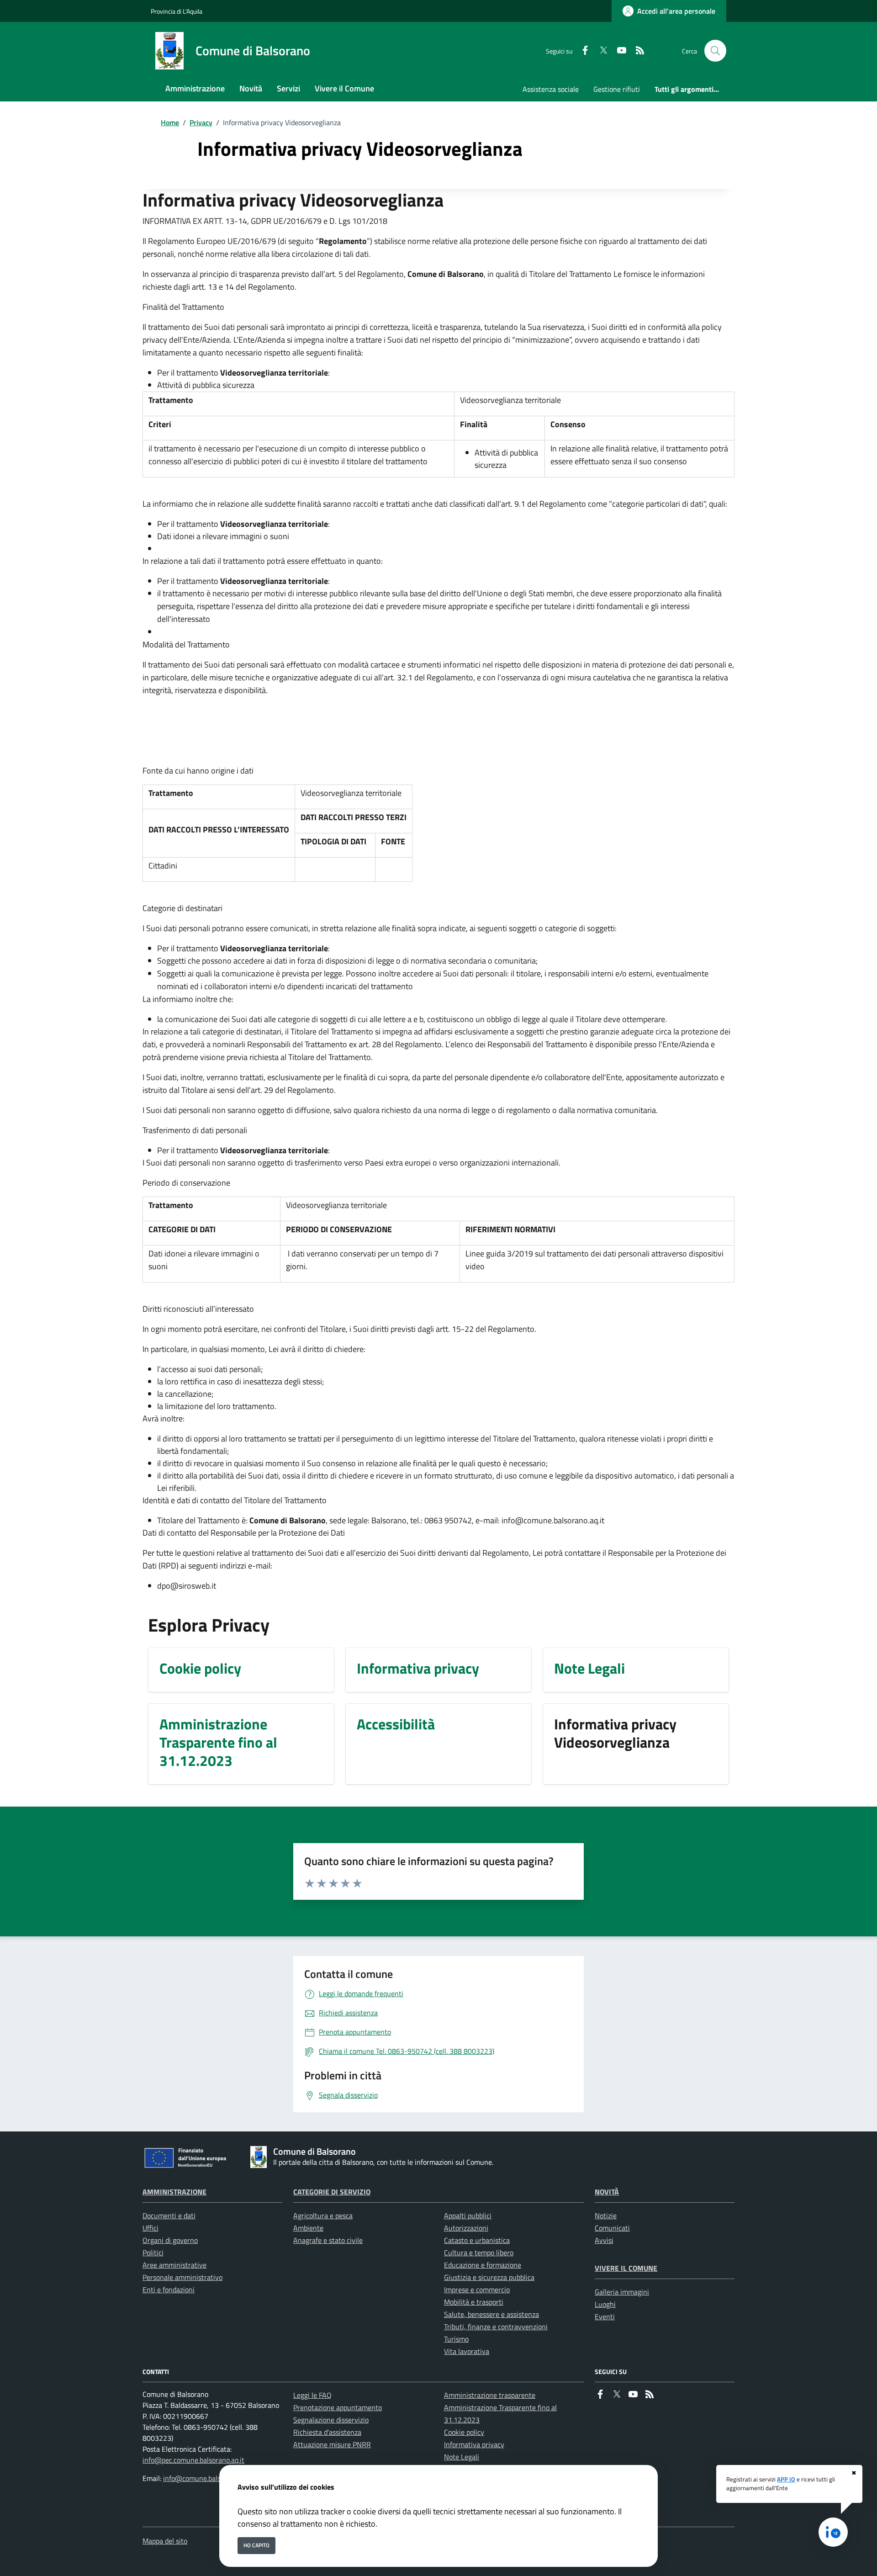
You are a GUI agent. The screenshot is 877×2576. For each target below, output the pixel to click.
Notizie (606, 2216)
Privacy (201, 122)
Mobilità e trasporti (474, 2302)
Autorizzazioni (466, 2228)
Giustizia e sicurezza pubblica (489, 2277)
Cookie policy (464, 2432)
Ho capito (256, 2545)
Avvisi (604, 2240)
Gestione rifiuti (617, 89)
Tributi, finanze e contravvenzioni (496, 2327)
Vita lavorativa (467, 2351)
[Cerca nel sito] (715, 51)
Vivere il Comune (626, 2268)
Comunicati (612, 2228)
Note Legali (462, 2457)
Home (170, 122)
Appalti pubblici (468, 2216)
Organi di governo (170, 2240)
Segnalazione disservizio (331, 2420)
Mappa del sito (165, 2541)
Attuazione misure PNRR (332, 2444)
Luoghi (605, 2304)
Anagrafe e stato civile (328, 2240)
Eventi (605, 2316)
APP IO (786, 2479)
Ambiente (308, 2228)
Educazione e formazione (483, 2265)
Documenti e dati (169, 2216)
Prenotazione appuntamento (338, 2407)
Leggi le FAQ (312, 2395)
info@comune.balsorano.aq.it (208, 2478)
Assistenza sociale (551, 89)
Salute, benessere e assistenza (491, 2314)
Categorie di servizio (332, 2192)
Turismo (456, 2339)
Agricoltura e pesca (323, 2216)
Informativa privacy (474, 2444)
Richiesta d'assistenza (327, 2432)
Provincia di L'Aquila (177, 11)
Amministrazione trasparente (490, 2395)
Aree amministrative (174, 2265)
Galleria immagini (622, 2292)
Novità (607, 2192)
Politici (153, 2253)
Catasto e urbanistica (477, 2240)
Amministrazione (174, 2192)
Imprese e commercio (477, 2290)
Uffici (151, 2228)
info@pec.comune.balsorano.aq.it (193, 2460)
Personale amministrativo (182, 2277)
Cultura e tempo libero (479, 2253)
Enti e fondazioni (169, 2290)
